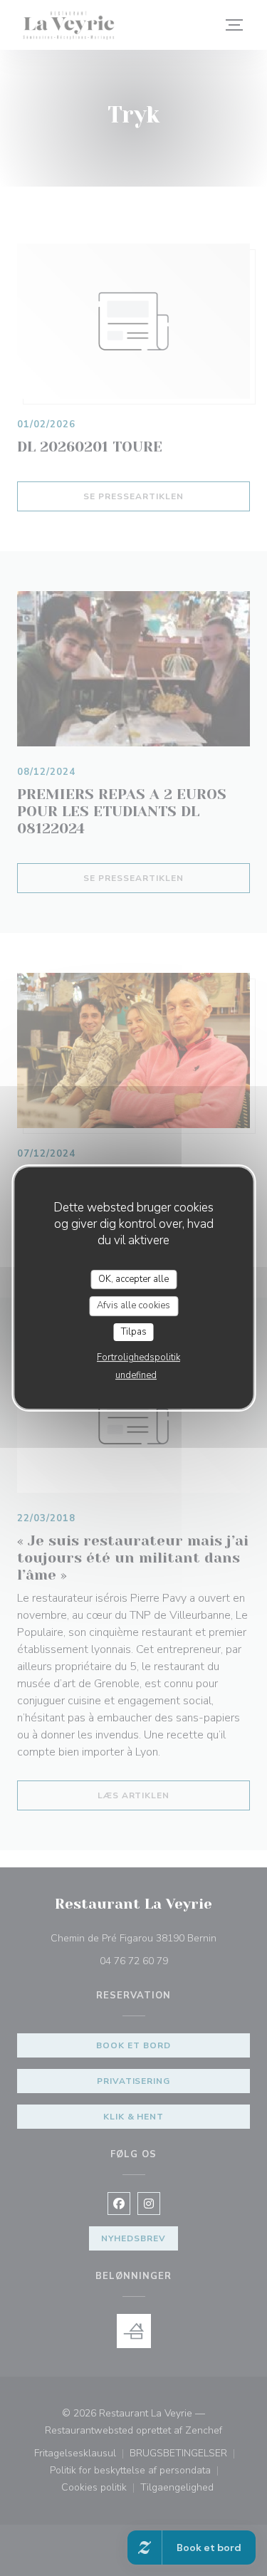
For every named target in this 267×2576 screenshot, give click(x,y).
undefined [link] (136, 1375)
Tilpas (134, 1332)
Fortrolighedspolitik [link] (138, 1357)
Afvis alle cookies (133, 1305)
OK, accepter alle (133, 1279)
